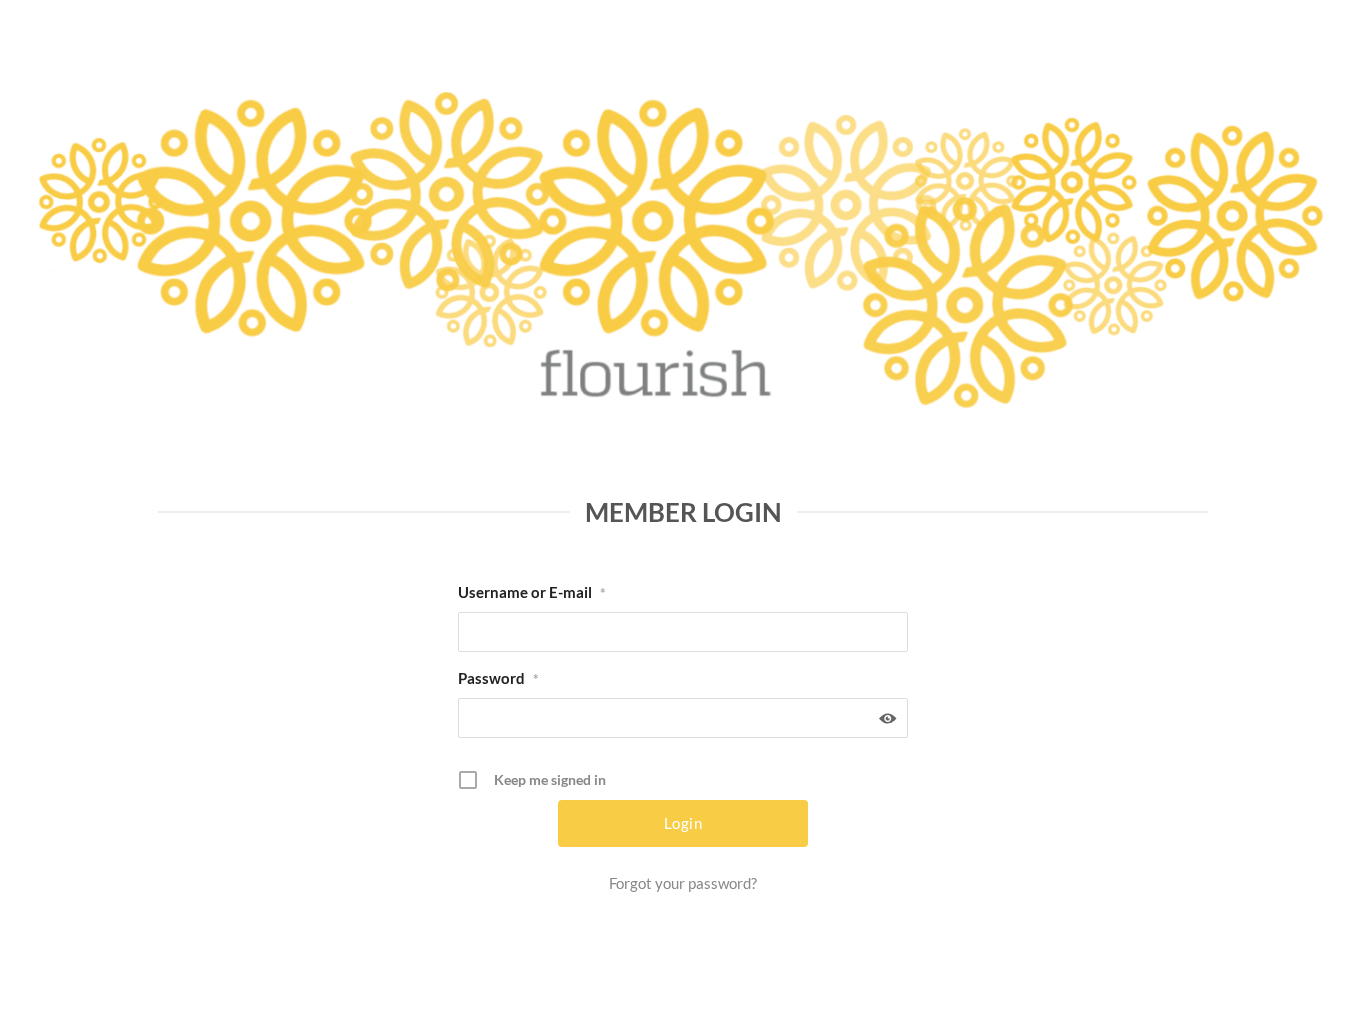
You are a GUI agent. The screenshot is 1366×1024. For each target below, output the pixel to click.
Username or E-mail (532, 592)
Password (498, 678)
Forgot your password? (683, 883)
